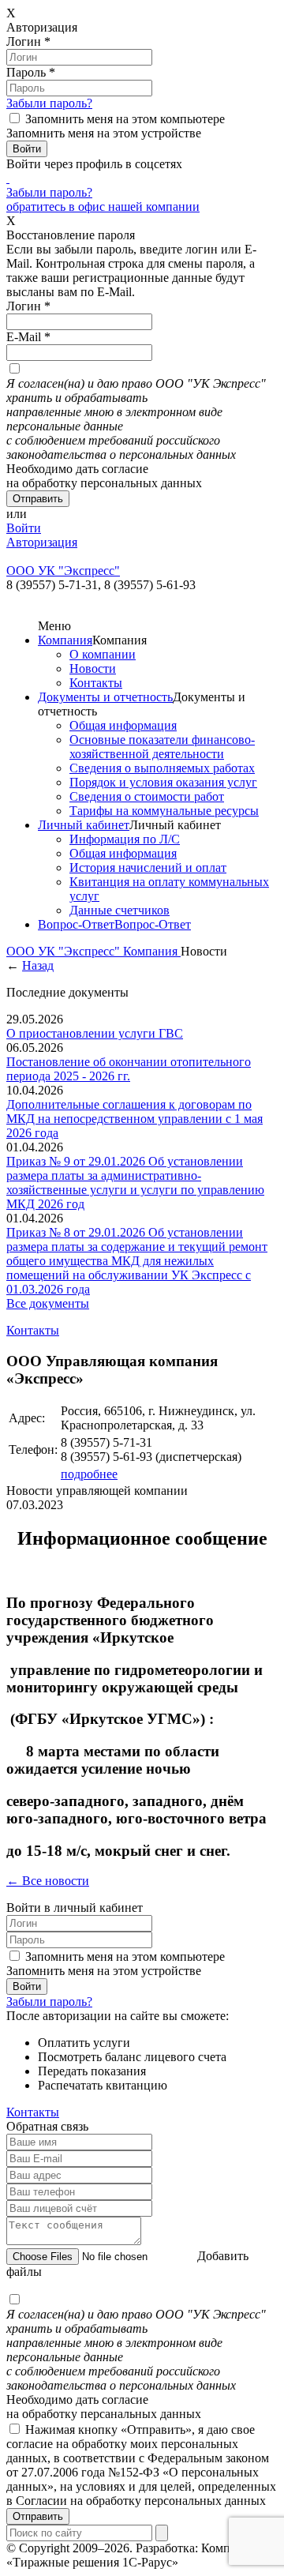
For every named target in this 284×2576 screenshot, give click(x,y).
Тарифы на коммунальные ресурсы (164, 811)
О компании (103, 654)
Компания (65, 640)
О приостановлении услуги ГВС (95, 1033)
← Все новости (48, 1881)
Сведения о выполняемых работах (162, 768)
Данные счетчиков (120, 910)
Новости (93, 668)
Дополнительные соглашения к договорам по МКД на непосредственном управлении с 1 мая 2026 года (135, 1119)
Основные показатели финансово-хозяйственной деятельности (162, 747)
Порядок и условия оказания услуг (163, 782)
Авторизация (42, 542)
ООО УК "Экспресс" (65, 951)
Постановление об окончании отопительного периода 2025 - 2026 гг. (129, 1069)
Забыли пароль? (49, 103)
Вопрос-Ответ (76, 924)
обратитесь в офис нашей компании (103, 207)
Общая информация (123, 725)
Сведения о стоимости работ (147, 796)
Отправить (38, 2516)
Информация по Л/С (125, 839)
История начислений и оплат (148, 867)
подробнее (89, 1474)
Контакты (96, 683)
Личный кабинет (84, 825)
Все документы (48, 1303)
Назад (38, 965)
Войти (24, 528)
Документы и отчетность (105, 697)
